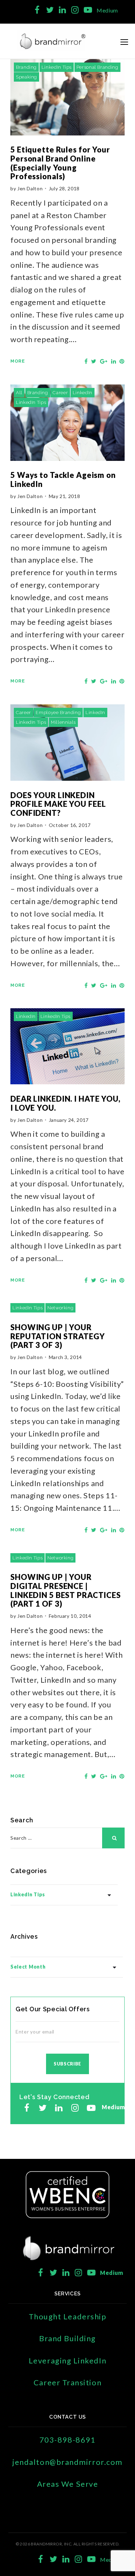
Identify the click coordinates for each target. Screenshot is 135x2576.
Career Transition (67, 2382)
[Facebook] (37, 10)
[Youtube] (88, 10)
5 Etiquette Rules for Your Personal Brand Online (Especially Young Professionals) (60, 163)
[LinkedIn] (62, 10)
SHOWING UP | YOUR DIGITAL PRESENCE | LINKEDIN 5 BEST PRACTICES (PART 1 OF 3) (66, 1590)
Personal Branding (97, 67)
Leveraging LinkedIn (67, 2360)
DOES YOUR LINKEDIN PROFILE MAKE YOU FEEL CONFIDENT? (58, 804)
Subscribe (67, 2064)
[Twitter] (50, 10)
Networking (60, 1308)
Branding (26, 67)
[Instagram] (75, 10)
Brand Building (67, 2338)
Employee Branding (58, 713)
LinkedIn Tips (57, 67)
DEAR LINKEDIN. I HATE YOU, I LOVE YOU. (65, 1103)
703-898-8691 (67, 2440)
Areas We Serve (68, 2484)
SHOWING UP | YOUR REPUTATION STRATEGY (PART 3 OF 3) (58, 1336)
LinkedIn (83, 393)
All (19, 393)
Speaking (26, 77)
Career (60, 393)
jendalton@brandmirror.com (67, 2462)
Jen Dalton (30, 188)
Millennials (63, 722)
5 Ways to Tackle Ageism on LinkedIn (63, 479)
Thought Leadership (68, 2316)
